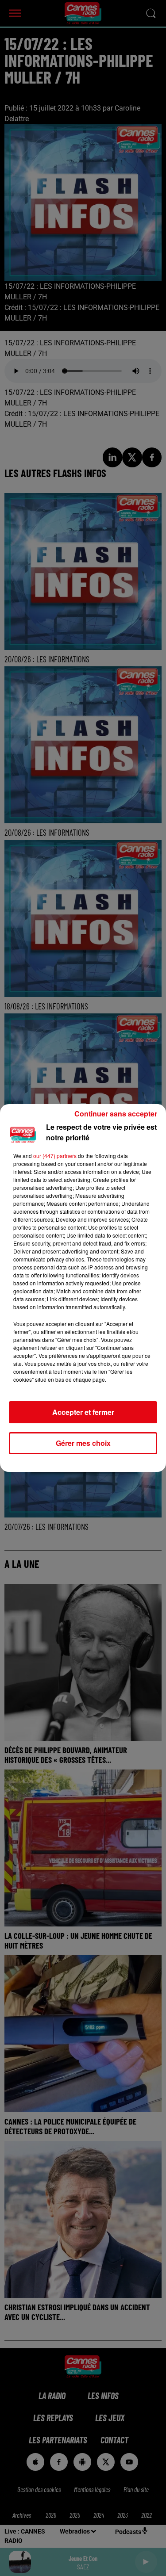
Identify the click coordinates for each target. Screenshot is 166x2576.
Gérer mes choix (83, 1443)
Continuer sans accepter (116, 1114)
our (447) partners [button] (55, 1156)
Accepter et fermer (83, 1412)
